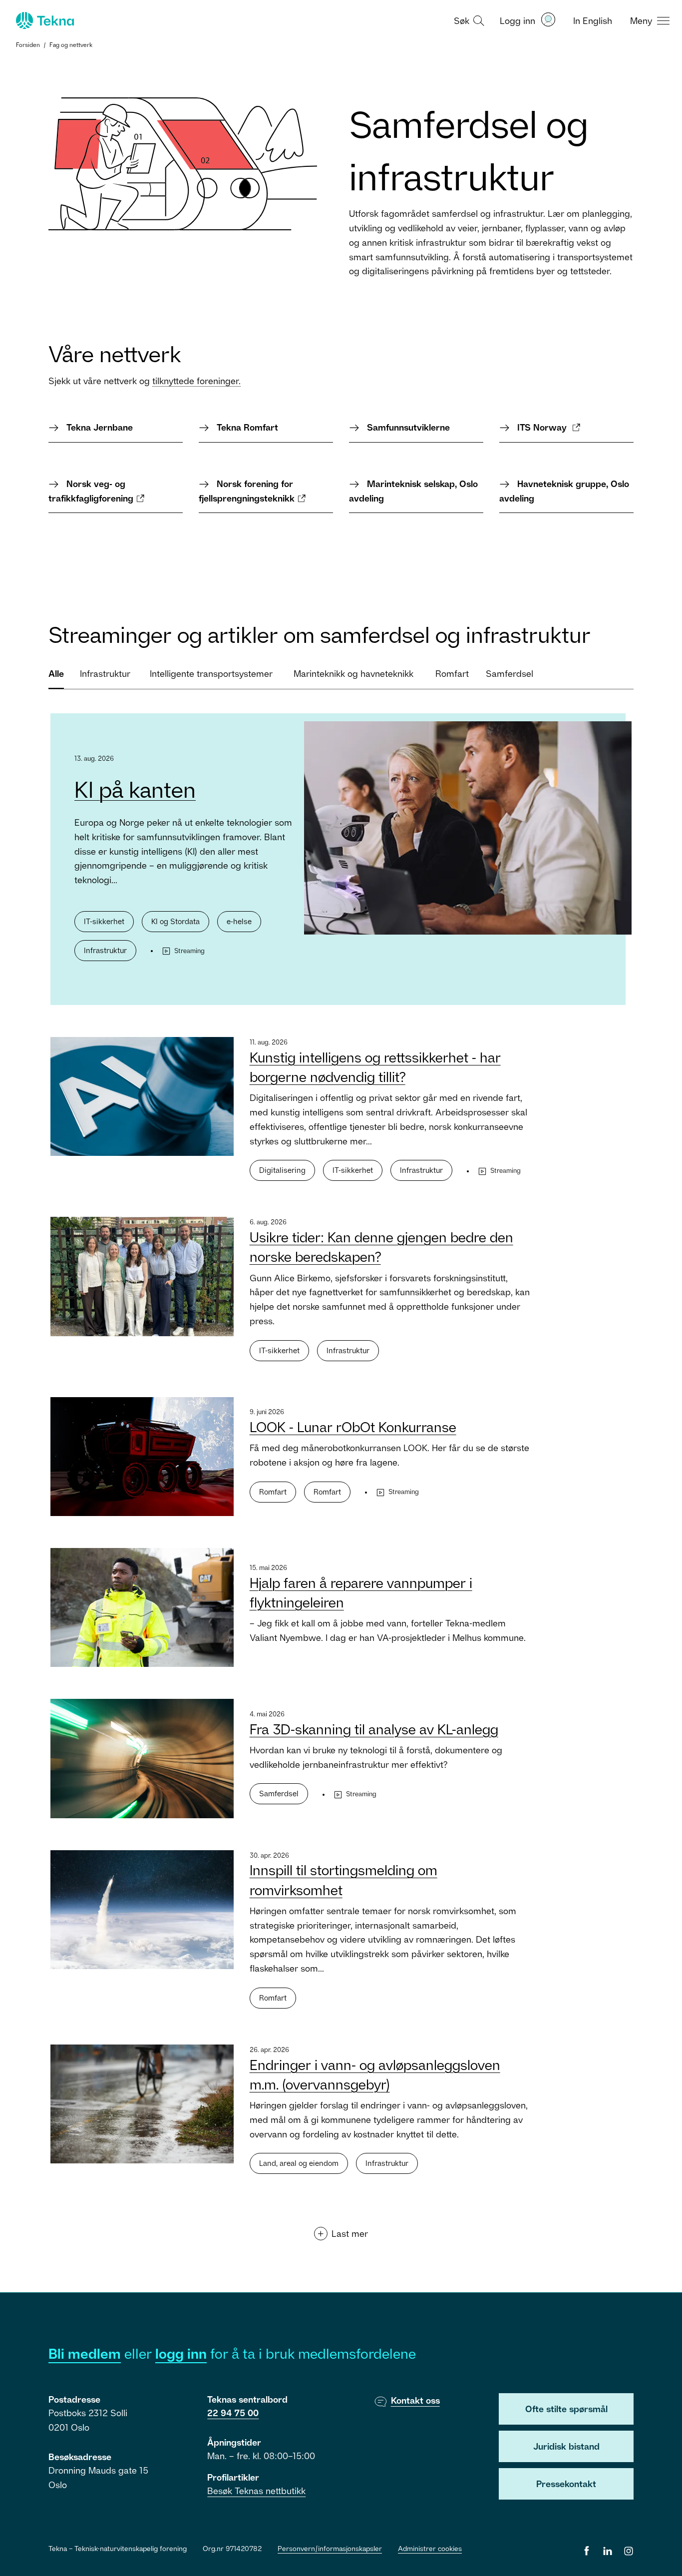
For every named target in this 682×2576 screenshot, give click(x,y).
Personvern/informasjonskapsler (330, 2548)
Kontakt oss (415, 2400)
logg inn (181, 2353)
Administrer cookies (430, 2548)
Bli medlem (85, 2353)
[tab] (56, 678)
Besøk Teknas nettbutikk (256, 2491)
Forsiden (28, 45)
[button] (468, 20)
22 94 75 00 (233, 2413)
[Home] (44, 20)
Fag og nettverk (71, 45)
